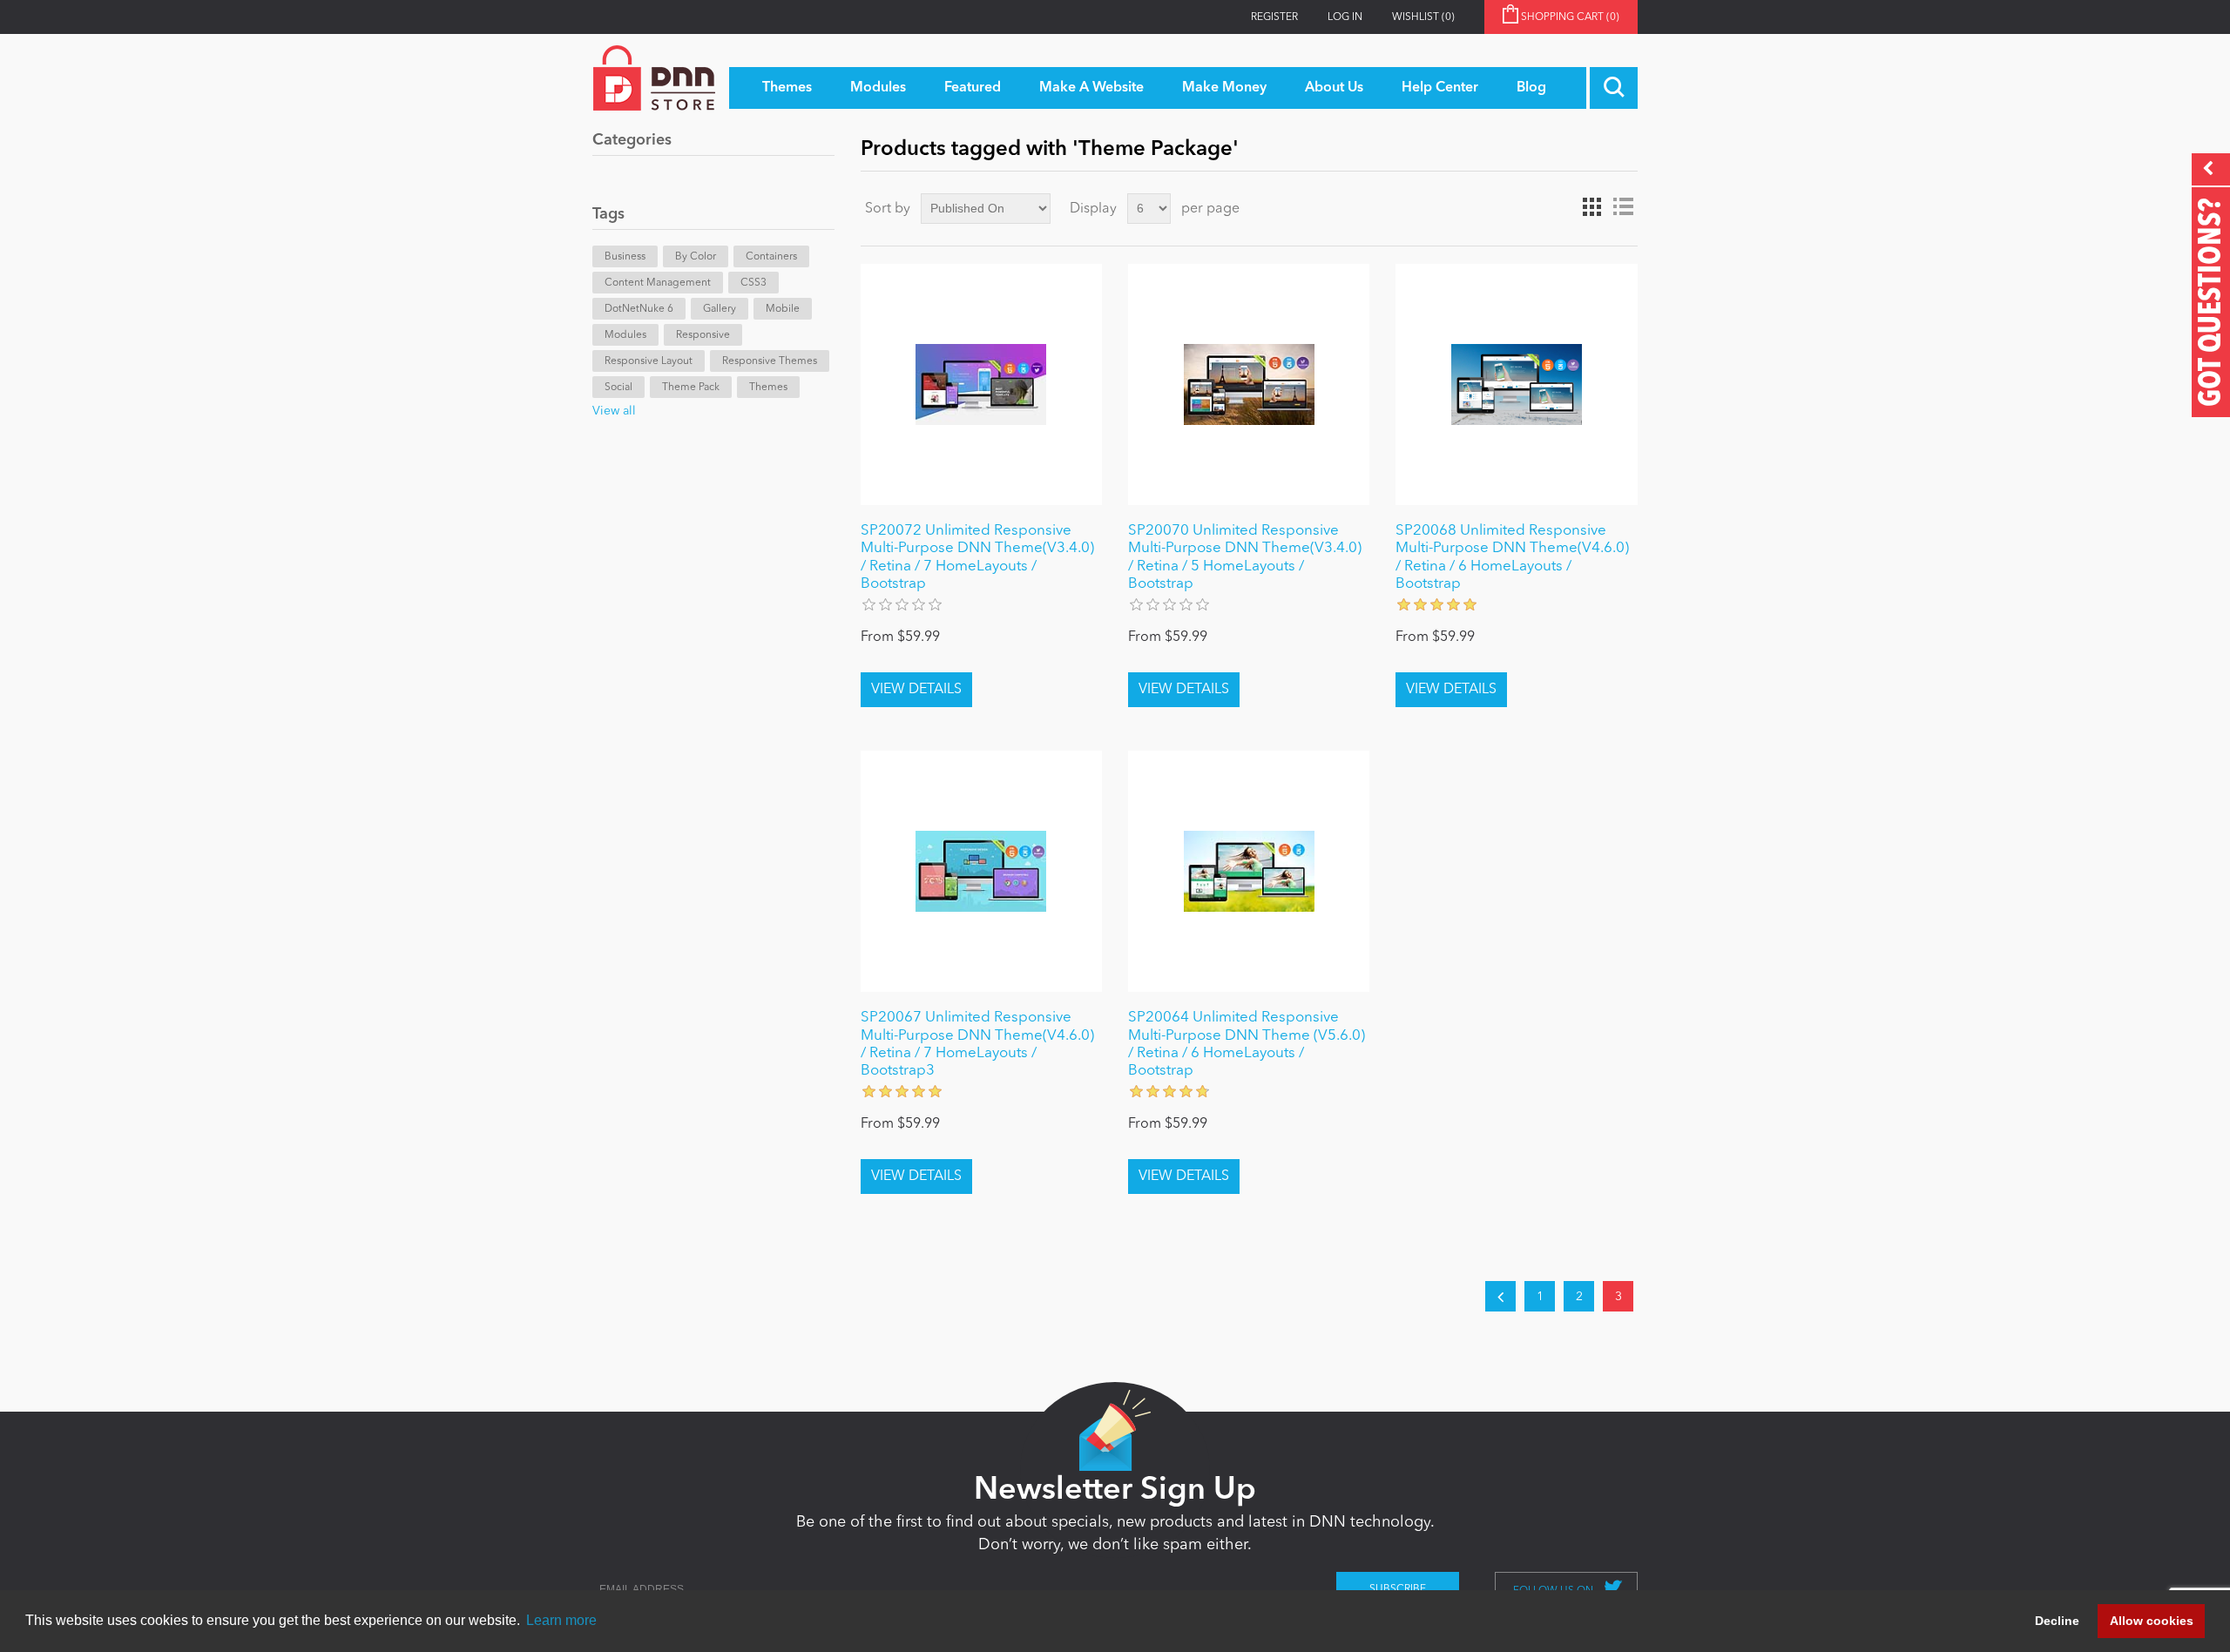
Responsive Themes (770, 361)
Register (1274, 17)
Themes (768, 388)
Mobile (783, 309)
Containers (771, 257)
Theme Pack (691, 388)
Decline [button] (2057, 1621)
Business (625, 257)
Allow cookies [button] (2152, 1621)
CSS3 (753, 283)
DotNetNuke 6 (639, 309)
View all (614, 411)
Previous (1500, 1296)
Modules (625, 335)
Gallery (720, 309)
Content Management (658, 283)
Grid (1591, 207)
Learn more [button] (561, 1620)
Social (618, 388)
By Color (696, 257)
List (1623, 207)
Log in (1345, 17)
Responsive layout (649, 361)
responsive (703, 335)
